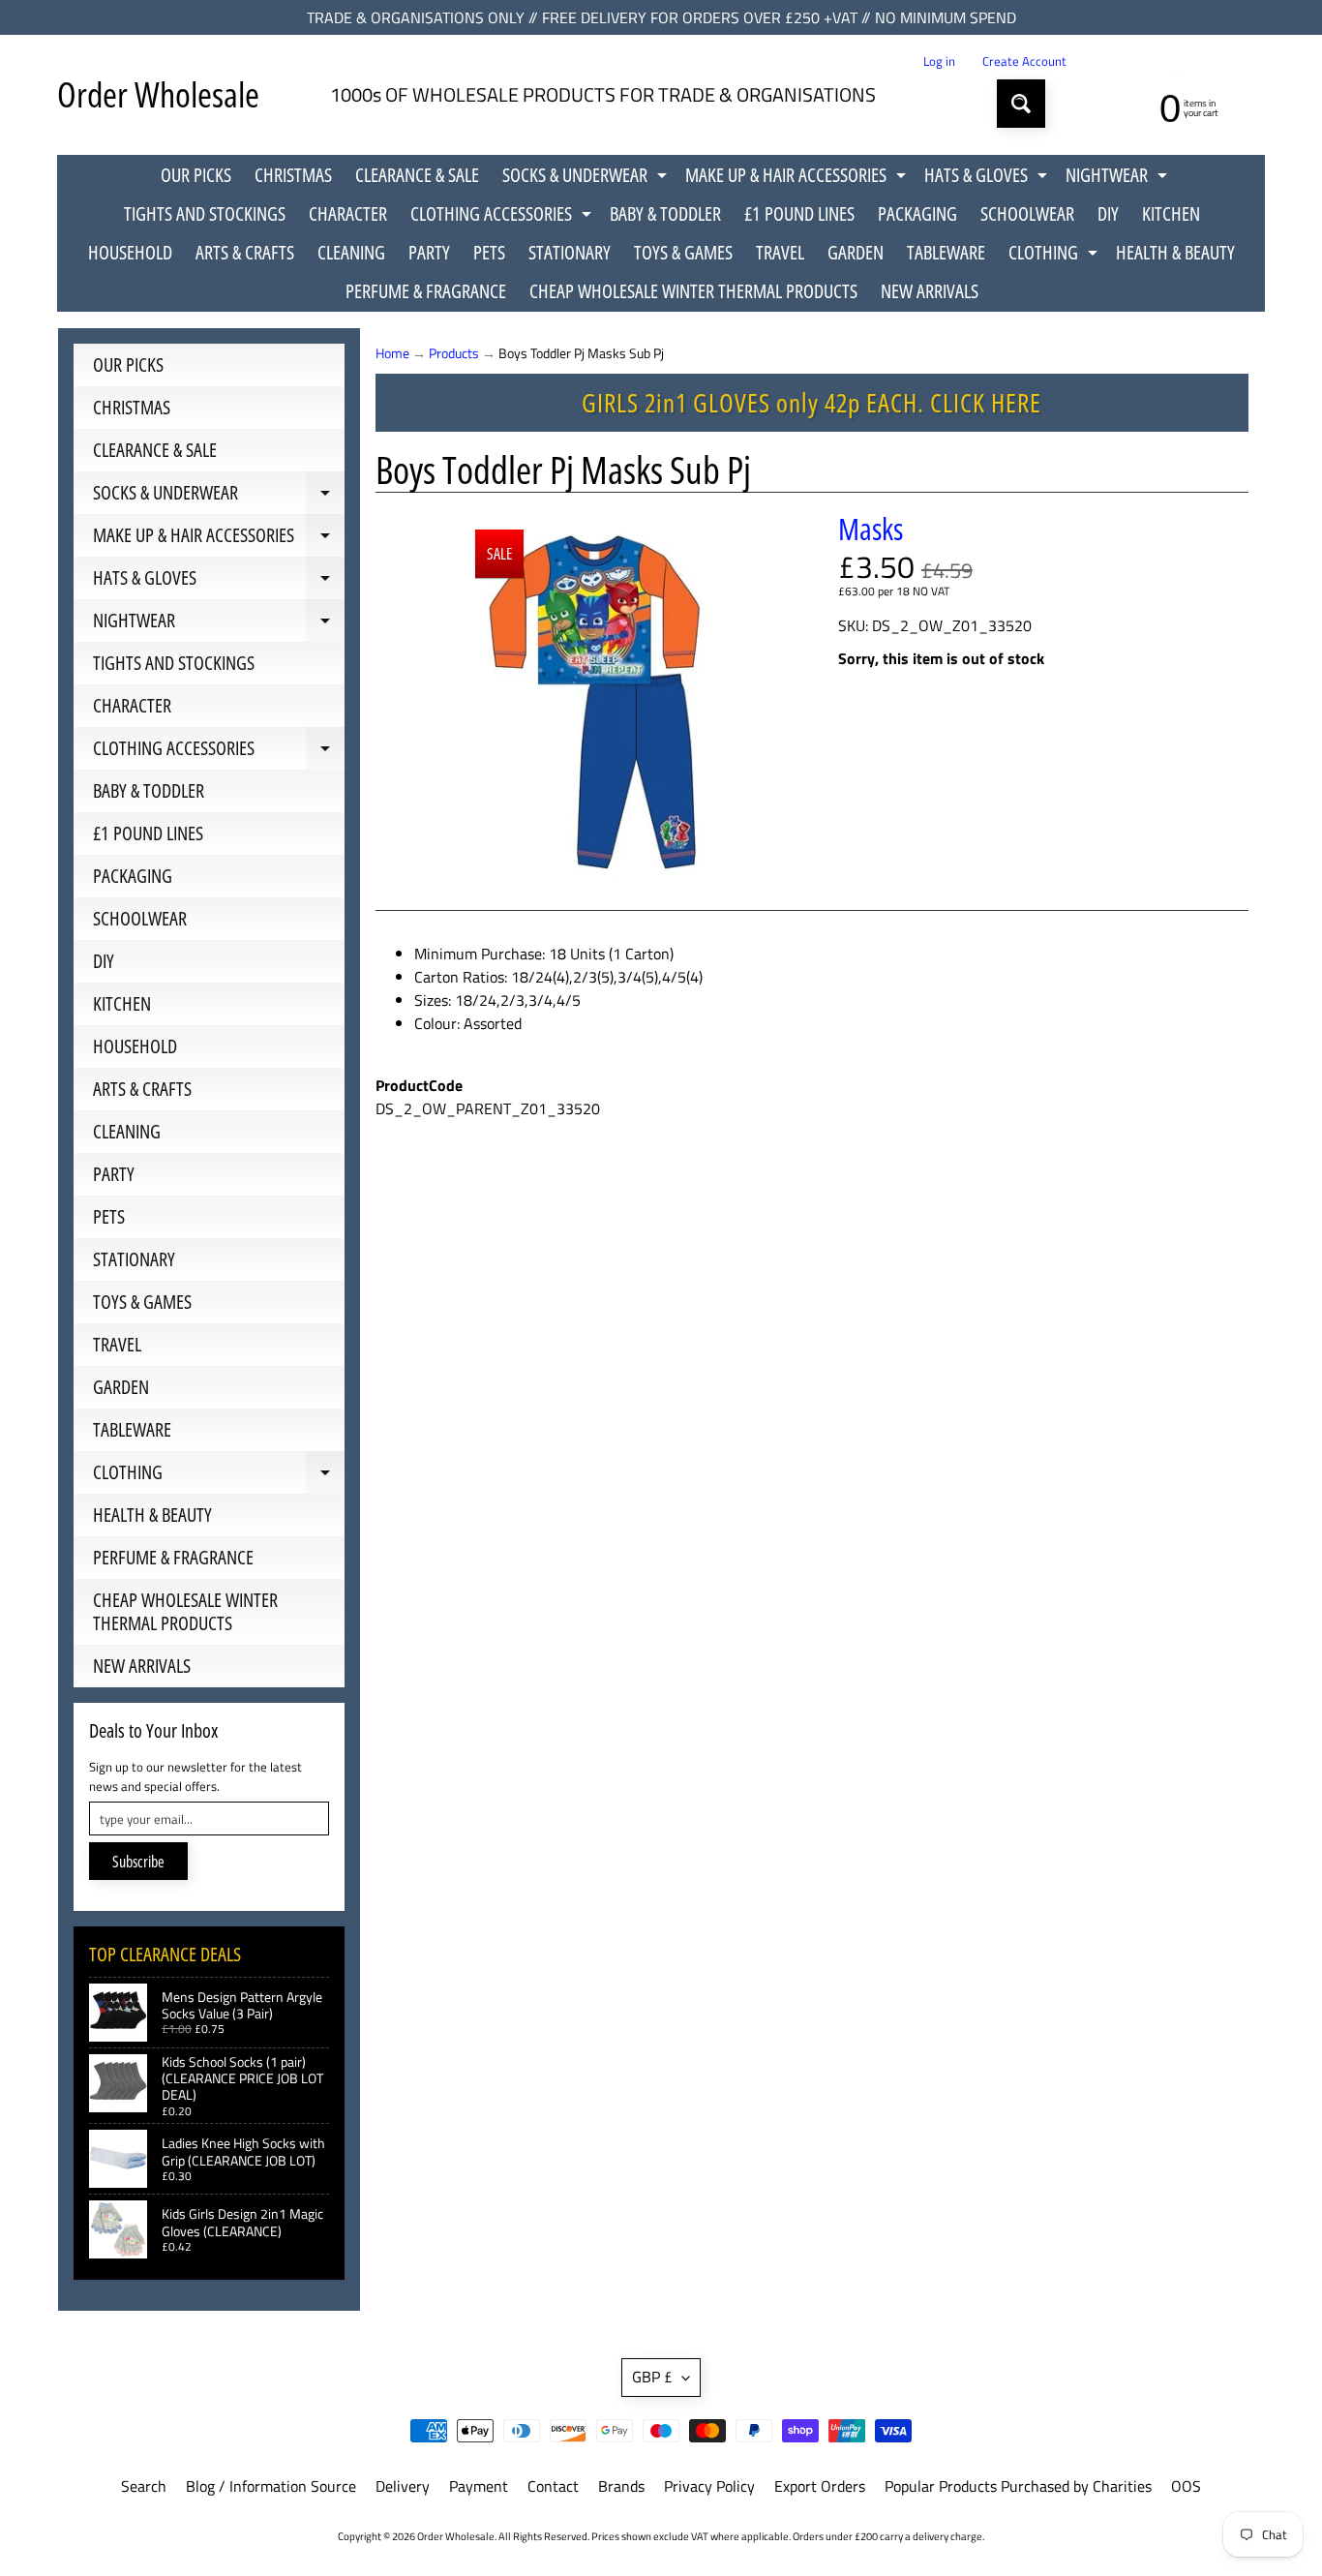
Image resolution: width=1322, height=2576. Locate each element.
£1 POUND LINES (799, 213)
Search (144, 2486)
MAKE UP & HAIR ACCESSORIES (798, 178)
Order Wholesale (158, 94)
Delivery (403, 2486)
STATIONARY (570, 252)
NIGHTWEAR (1119, 178)
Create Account (1024, 61)
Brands (621, 2486)
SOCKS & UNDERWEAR (587, 178)
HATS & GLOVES (988, 178)
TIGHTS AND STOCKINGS (205, 213)
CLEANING (351, 252)
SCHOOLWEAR (1027, 213)
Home (392, 353)
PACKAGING (917, 213)
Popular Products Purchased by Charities (1018, 2486)
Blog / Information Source (271, 2486)
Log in (939, 61)
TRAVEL (780, 252)
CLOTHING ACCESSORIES (503, 217)
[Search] (1021, 104)
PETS (489, 252)
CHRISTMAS (293, 175)
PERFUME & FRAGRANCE (426, 291)
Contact (553, 2486)
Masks (871, 529)
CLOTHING (1055, 256)
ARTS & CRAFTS (245, 252)
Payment (479, 2486)
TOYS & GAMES (683, 252)
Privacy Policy (709, 2486)
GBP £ (652, 2377)
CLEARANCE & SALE (417, 175)
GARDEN (856, 252)
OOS (1186, 2486)
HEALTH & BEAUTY (1175, 252)
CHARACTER (348, 213)
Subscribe (138, 1862)
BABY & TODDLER (665, 213)
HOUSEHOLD (130, 252)
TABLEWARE (946, 252)
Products (454, 353)
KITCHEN (1171, 213)
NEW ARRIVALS (930, 291)
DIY (1108, 213)
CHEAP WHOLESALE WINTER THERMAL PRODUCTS (693, 291)
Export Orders (820, 2486)
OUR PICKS (196, 175)
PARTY (429, 252)
